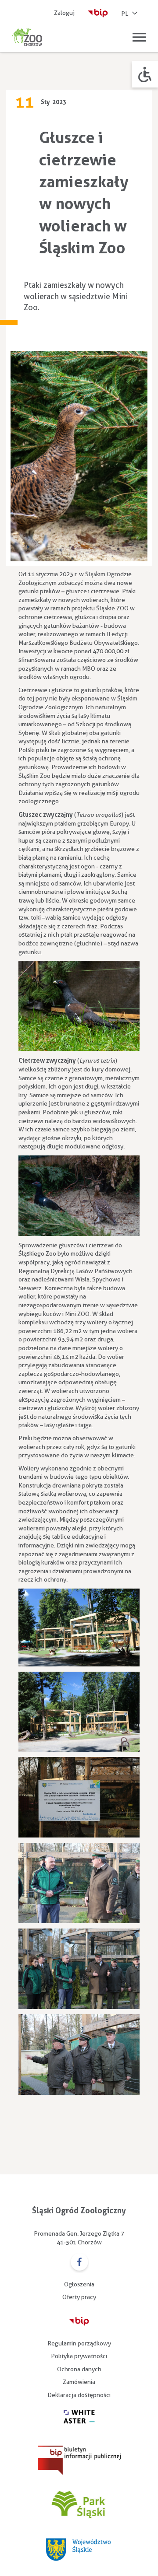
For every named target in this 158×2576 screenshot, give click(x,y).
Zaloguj (64, 13)
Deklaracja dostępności (79, 2395)
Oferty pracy (79, 2297)
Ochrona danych (79, 2369)
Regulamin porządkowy (79, 2343)
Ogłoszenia (79, 2284)
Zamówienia (79, 2382)
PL (125, 14)
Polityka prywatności (79, 2356)
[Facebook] (79, 2263)
